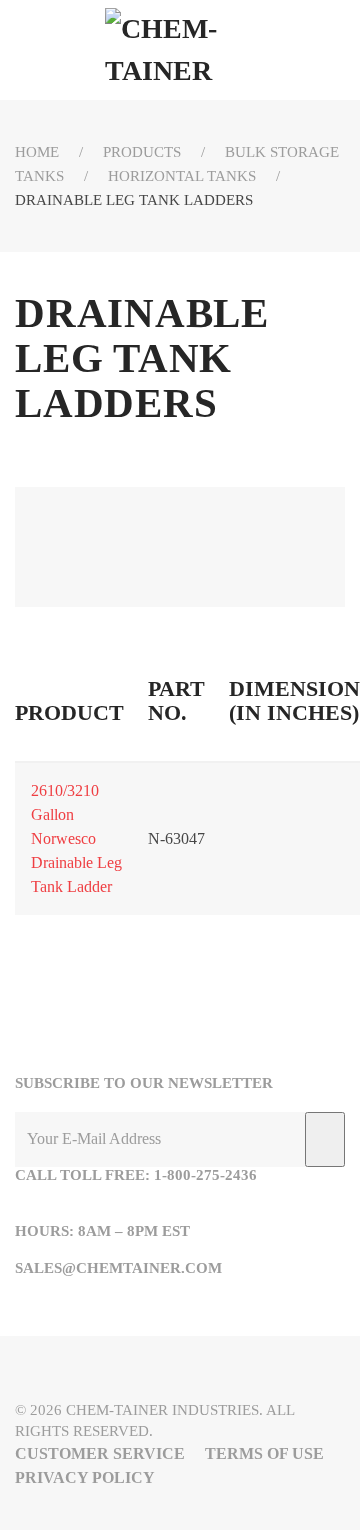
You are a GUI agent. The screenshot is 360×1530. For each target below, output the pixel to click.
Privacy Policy (85, 1477)
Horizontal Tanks (182, 176)
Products (142, 152)
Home (37, 152)
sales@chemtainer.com (118, 1268)
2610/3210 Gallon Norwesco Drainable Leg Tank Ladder (76, 838)
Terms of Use (264, 1453)
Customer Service (100, 1453)
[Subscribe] (325, 1139)
